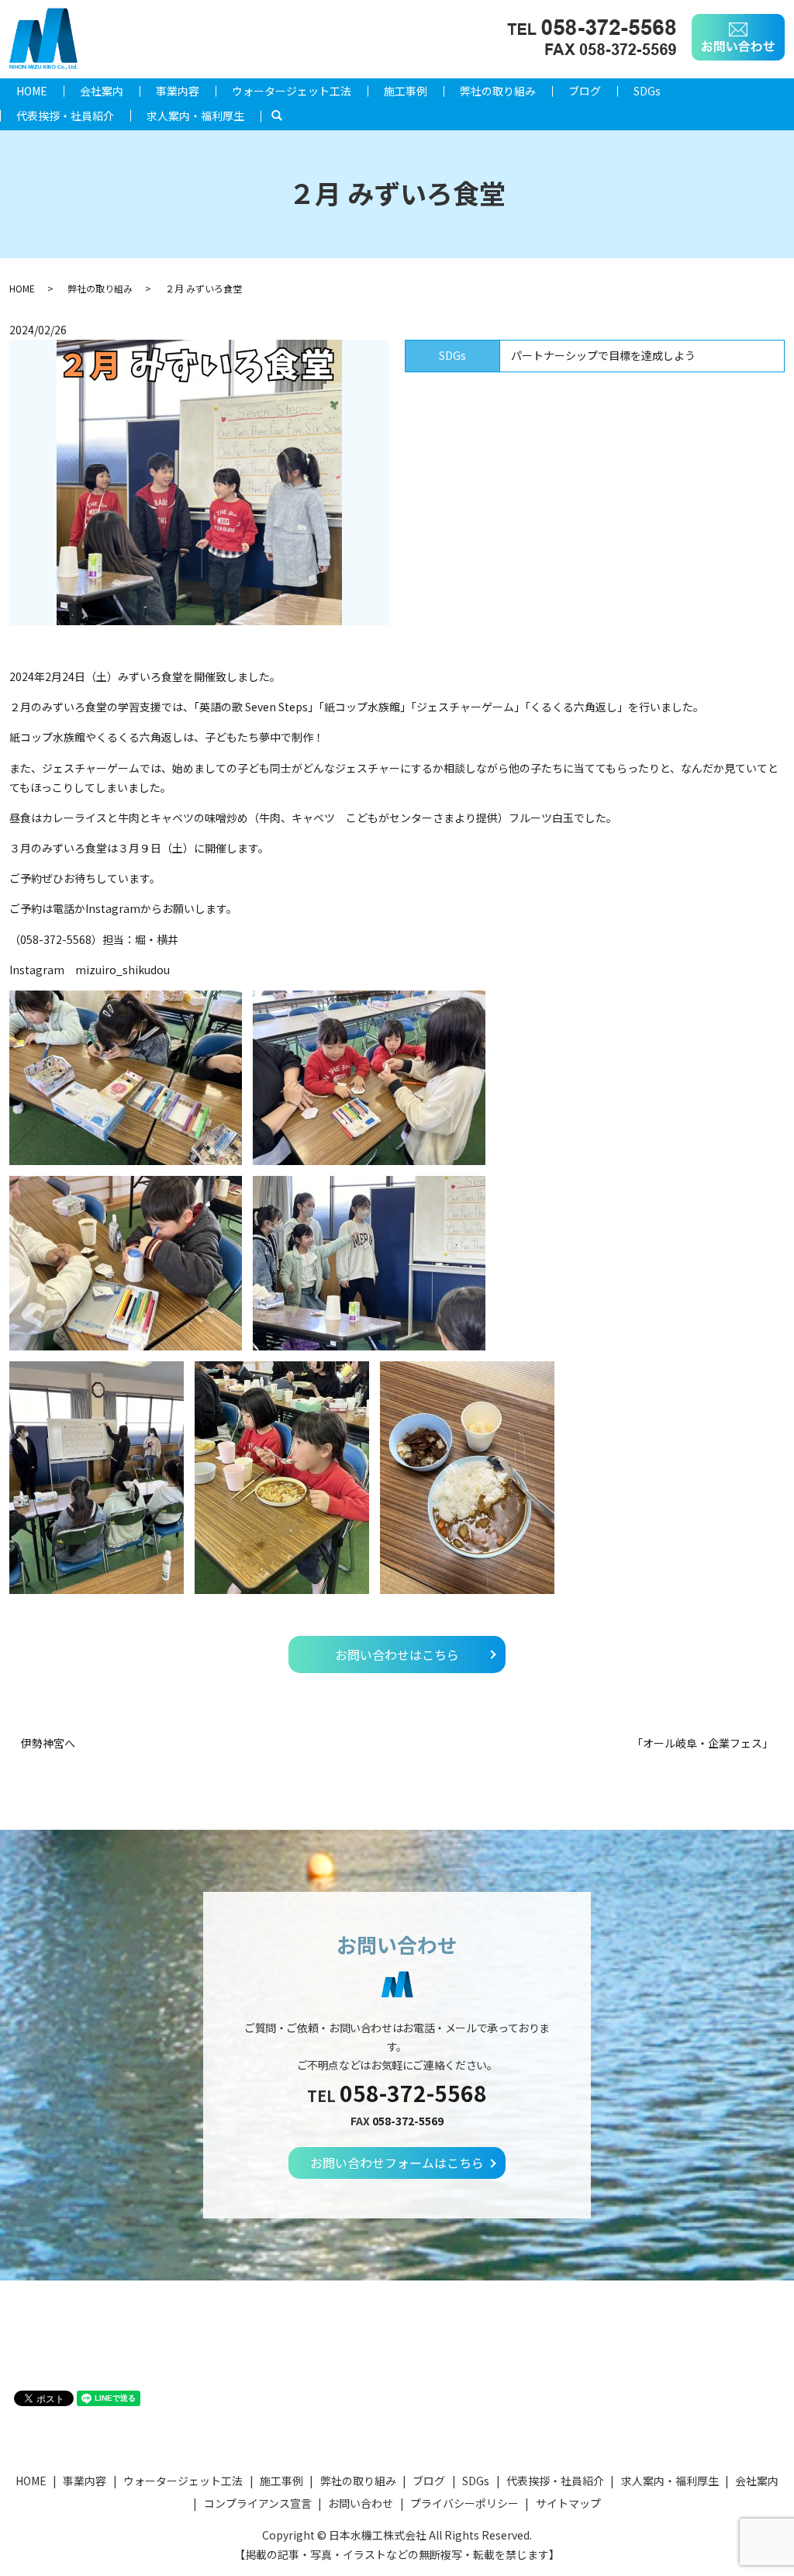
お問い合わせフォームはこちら (397, 2163)
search (285, 116)
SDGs (647, 91)
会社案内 (102, 91)
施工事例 (406, 91)
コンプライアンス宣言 (258, 2503)
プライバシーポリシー (464, 2503)
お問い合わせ (361, 2503)
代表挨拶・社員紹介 (65, 116)
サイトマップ (568, 2503)
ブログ (585, 91)
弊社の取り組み (498, 91)
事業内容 (178, 91)
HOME (32, 91)
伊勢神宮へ (48, 1743)
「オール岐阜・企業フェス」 (703, 1743)
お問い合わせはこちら (397, 1655)
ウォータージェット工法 (292, 91)
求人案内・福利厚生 (195, 116)
